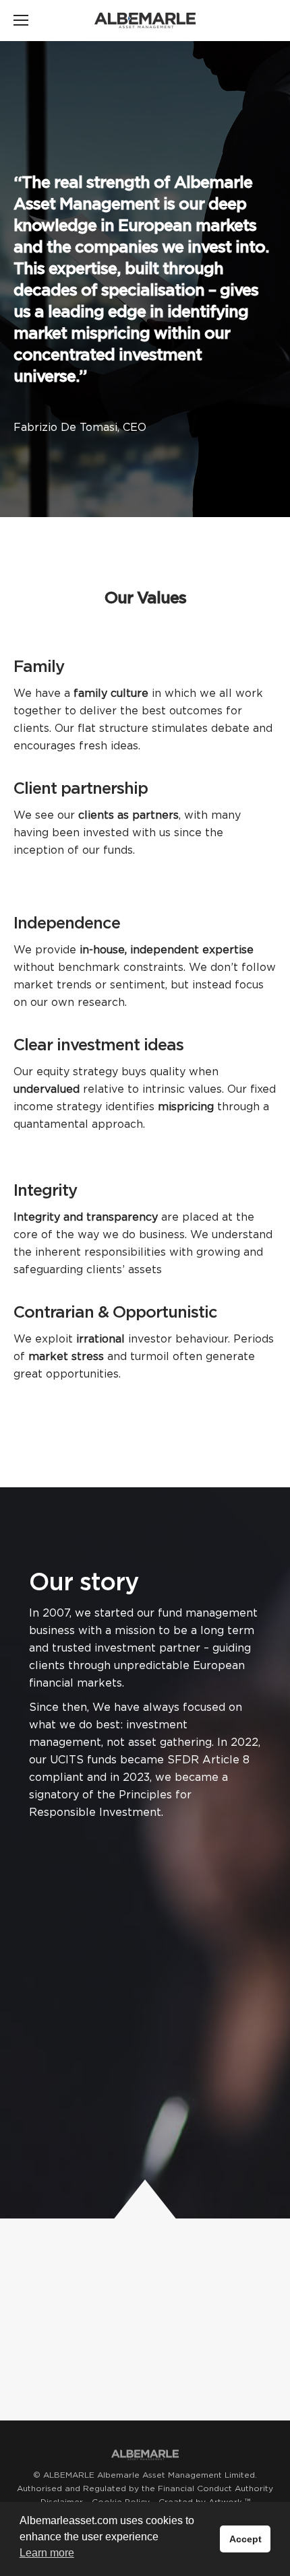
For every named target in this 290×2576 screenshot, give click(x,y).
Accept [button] (245, 2539)
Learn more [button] (47, 2553)
